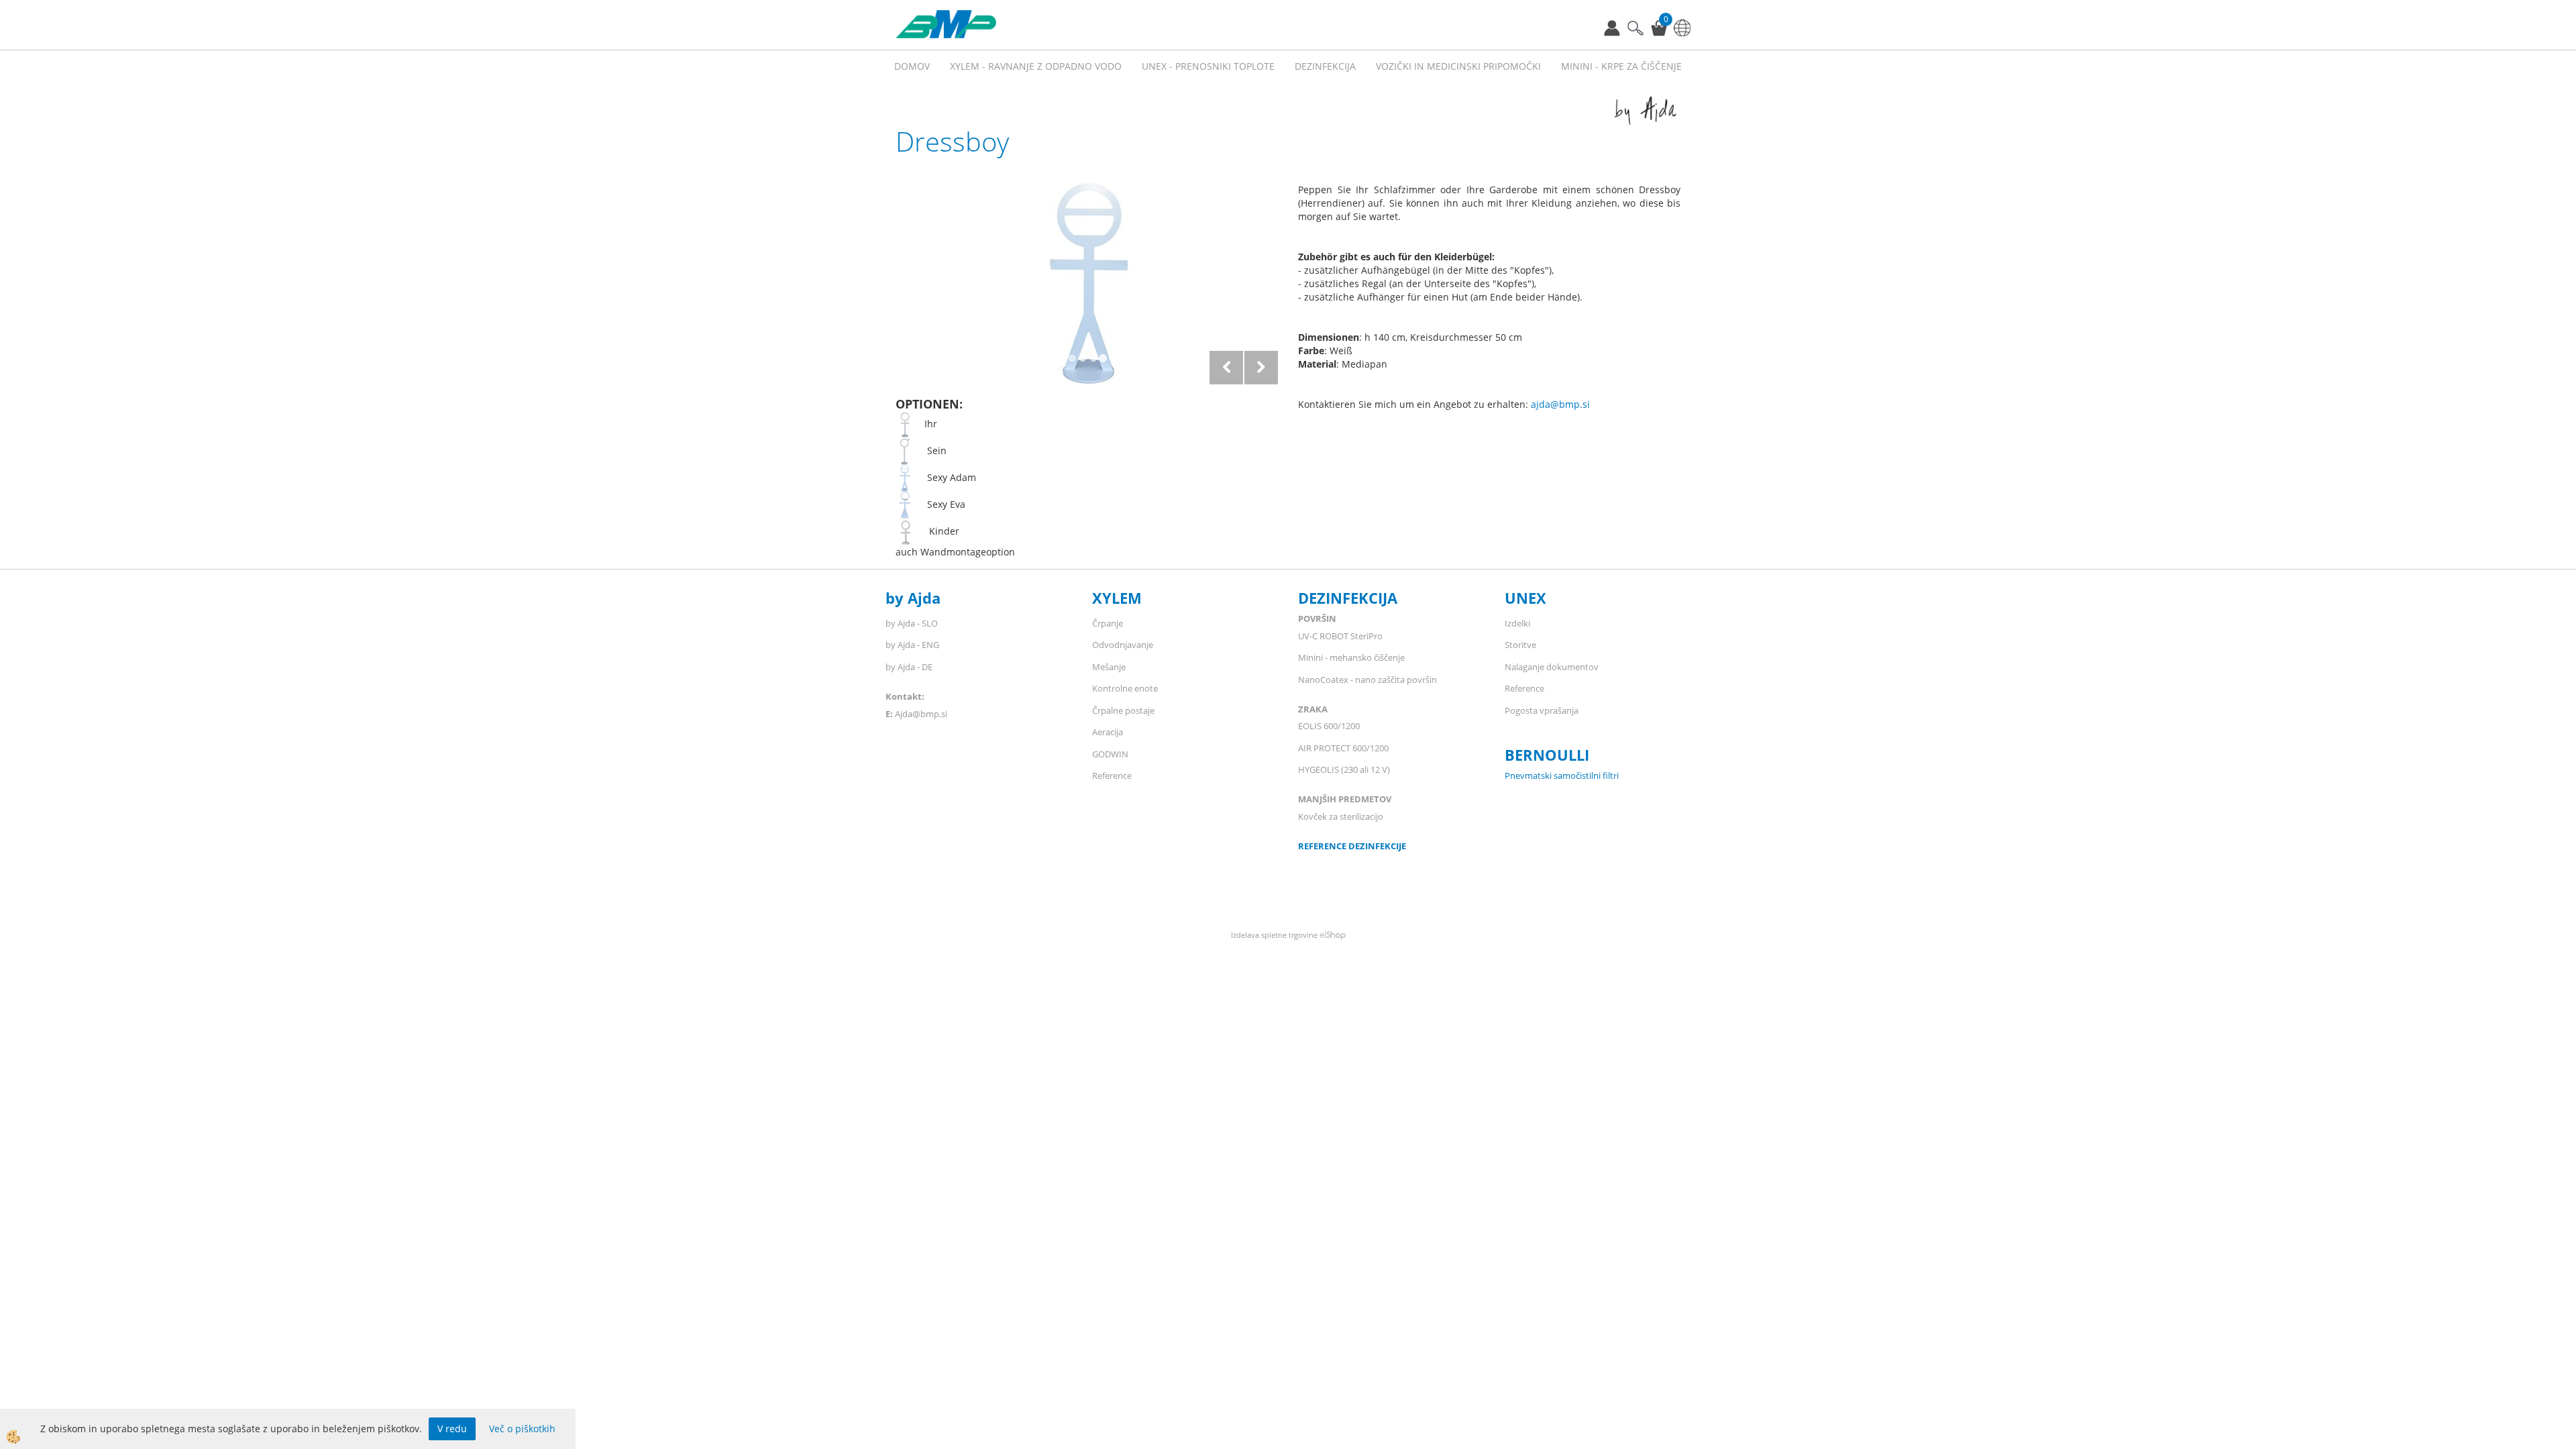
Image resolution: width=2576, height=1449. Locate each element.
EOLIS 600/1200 (1330, 726)
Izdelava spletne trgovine (1274, 935)
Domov (912, 66)
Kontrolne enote (1125, 688)
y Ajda (918, 598)
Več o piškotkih (522, 1429)
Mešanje (1109, 667)
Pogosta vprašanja (1542, 710)
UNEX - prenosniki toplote (1208, 66)
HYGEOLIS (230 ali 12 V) (1344, 769)
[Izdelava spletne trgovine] (1333, 935)
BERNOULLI (1547, 755)
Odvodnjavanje (1123, 645)
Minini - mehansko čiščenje (1351, 657)
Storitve (1520, 645)
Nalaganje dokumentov (1552, 667)
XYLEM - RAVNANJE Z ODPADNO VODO (1036, 66)
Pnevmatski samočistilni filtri (1562, 775)
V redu (452, 1429)
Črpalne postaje (1123, 710)
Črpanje (1108, 623)
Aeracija (1108, 732)
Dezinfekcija (1325, 66)
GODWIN (1110, 754)
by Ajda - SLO (912, 623)
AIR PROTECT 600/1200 (1343, 748)
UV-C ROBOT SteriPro (1340, 636)
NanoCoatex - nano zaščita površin (1367, 680)
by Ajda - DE (909, 667)
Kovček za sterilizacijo (1341, 816)
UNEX (1525, 598)
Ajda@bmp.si (921, 714)
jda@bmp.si (1563, 404)
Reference (1112, 775)
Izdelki (1517, 623)
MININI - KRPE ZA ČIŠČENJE (1621, 66)
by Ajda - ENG (912, 645)
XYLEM (1117, 598)
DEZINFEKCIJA (1348, 598)
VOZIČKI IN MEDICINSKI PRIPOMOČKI (1458, 66)
